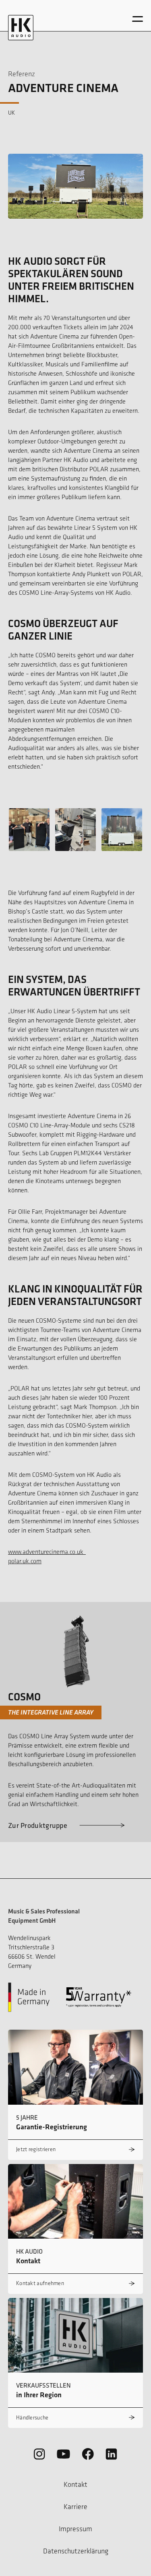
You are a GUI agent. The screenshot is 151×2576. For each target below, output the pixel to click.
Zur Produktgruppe (38, 1825)
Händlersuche (32, 2418)
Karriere (75, 2507)
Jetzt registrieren (36, 2149)
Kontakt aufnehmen (40, 2283)
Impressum (75, 2529)
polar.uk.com (25, 1561)
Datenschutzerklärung (76, 2551)
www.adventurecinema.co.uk (47, 1552)
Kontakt (75, 2484)
